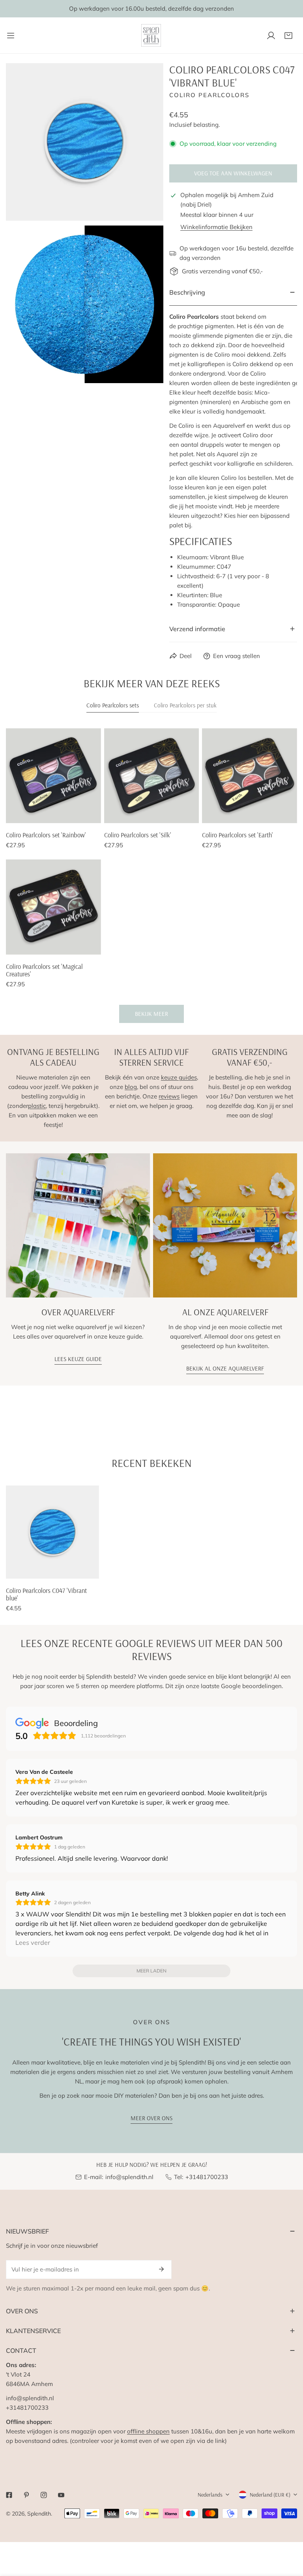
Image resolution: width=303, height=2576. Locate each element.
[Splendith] (151, 35)
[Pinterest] (26, 2495)
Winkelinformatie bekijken (216, 227)
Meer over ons (151, 2118)
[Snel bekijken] (86, 814)
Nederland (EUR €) (270, 2495)
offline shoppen (148, 2431)
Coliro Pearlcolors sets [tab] (113, 705)
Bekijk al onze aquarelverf (225, 1368)
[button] (288, 36)
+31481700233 (207, 2177)
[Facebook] (9, 2495)
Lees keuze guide (78, 1359)
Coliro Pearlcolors (209, 95)
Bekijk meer (151, 1014)
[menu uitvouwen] (11, 35)
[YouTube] (61, 2495)
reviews (169, 1096)
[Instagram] (44, 2495)
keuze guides (179, 1077)
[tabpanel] (151, 876)
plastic (37, 1106)
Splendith (39, 2514)
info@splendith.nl (129, 2177)
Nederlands (210, 2495)
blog (131, 1087)
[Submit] (161, 2269)
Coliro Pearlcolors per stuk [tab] (185, 705)
